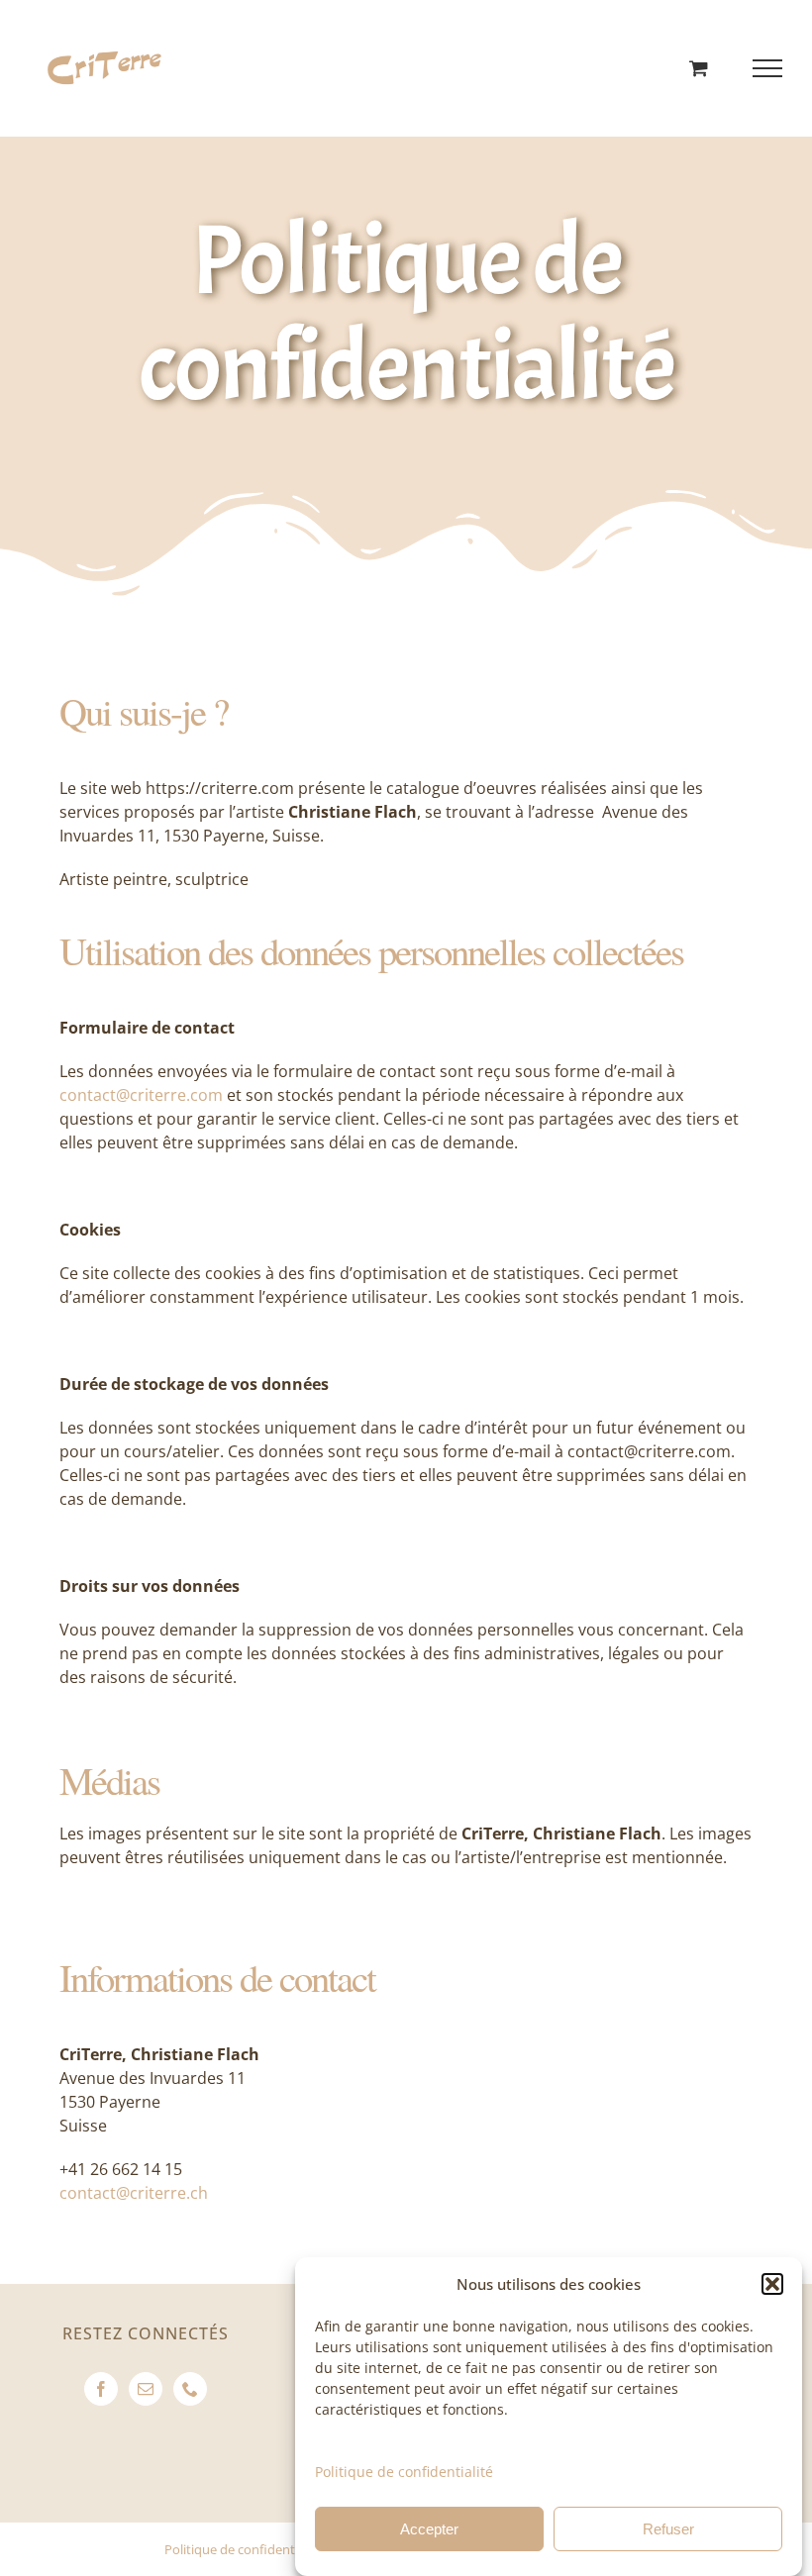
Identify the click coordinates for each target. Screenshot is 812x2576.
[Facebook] (101, 2389)
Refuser (668, 2529)
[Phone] (190, 2389)
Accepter (429, 2529)
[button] (772, 2284)
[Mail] (146, 2389)
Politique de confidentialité (404, 2472)
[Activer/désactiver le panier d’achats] (699, 68)
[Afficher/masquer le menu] (768, 68)
